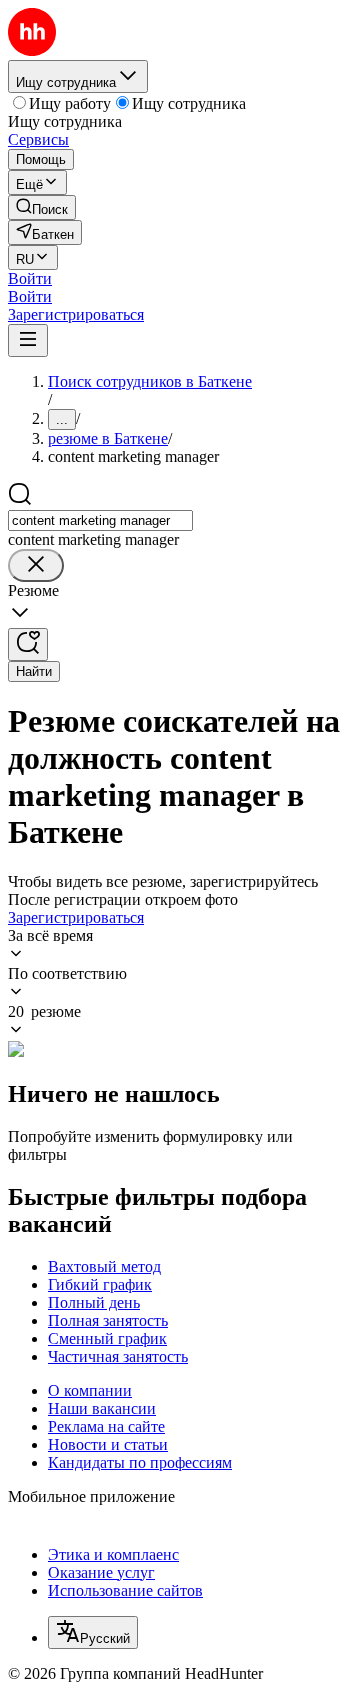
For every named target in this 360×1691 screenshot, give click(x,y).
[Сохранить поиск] (28, 644)
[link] (42, 207)
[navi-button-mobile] (28, 340)
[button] (30, 278)
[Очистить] (36, 565)
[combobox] (100, 520)
